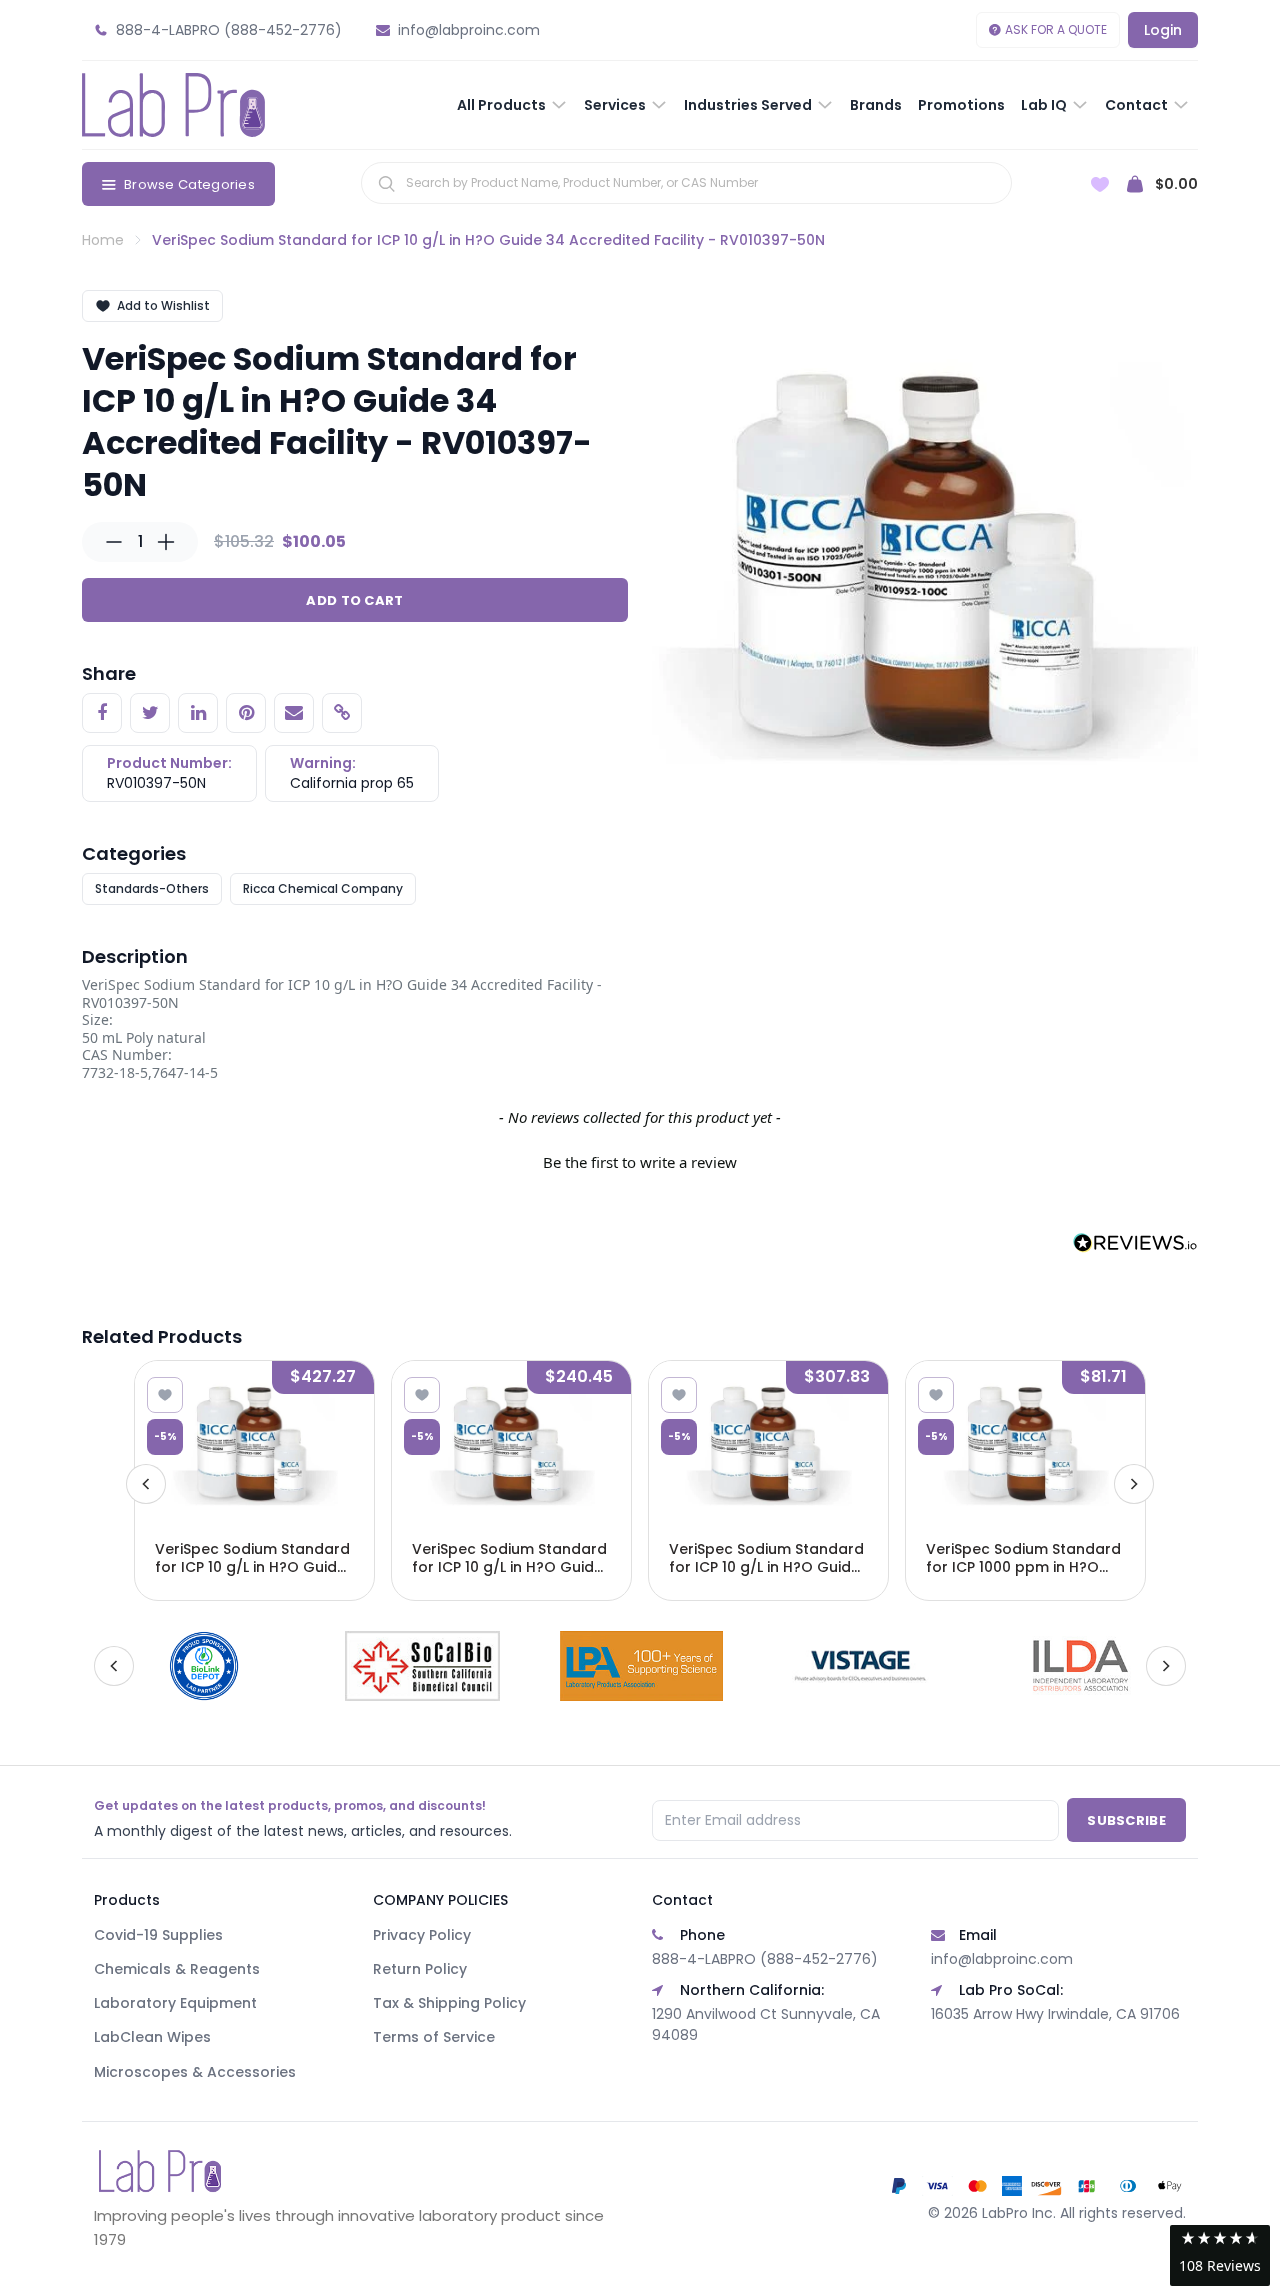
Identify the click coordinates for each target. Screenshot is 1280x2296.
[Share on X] (150, 713)
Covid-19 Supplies (158, 1935)
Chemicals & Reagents (177, 1969)
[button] (640, 1160)
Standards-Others (152, 888)
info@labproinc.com (1002, 1959)
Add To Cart (354, 600)
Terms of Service (434, 2037)
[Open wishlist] (1100, 184)
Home (103, 240)
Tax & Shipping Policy (449, 2003)
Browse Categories (189, 184)
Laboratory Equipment (175, 2003)
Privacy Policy (422, 1935)
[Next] (1134, 1484)
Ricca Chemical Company (323, 888)
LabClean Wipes (152, 2037)
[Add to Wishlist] (165, 1395)
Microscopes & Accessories (195, 2072)
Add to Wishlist (163, 305)
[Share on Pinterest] (246, 713)
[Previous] (146, 1484)
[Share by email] (294, 713)
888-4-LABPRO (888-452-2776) (765, 1959)
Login (1163, 30)
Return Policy (420, 1969)
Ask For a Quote (1056, 29)
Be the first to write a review (640, 1162)
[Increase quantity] (166, 542)
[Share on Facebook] (102, 713)
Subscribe (1126, 1820)
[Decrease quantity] (114, 542)
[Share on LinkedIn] (198, 713)
